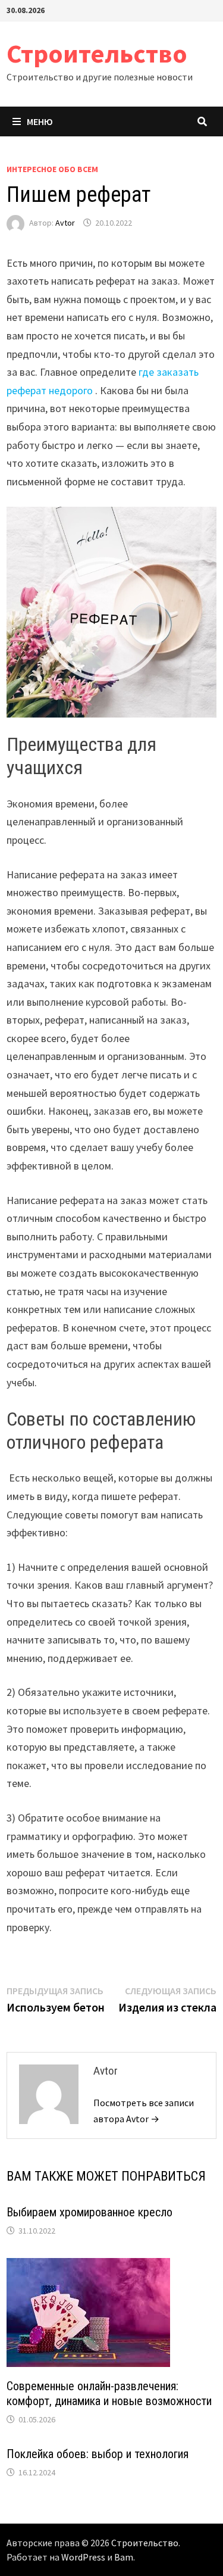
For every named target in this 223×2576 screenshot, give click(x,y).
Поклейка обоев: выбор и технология (98, 2454)
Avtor (65, 223)
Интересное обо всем (52, 169)
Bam (124, 2557)
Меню (40, 121)
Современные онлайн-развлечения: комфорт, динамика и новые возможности (109, 2393)
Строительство (97, 53)
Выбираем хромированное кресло (89, 2212)
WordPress (83, 2557)
